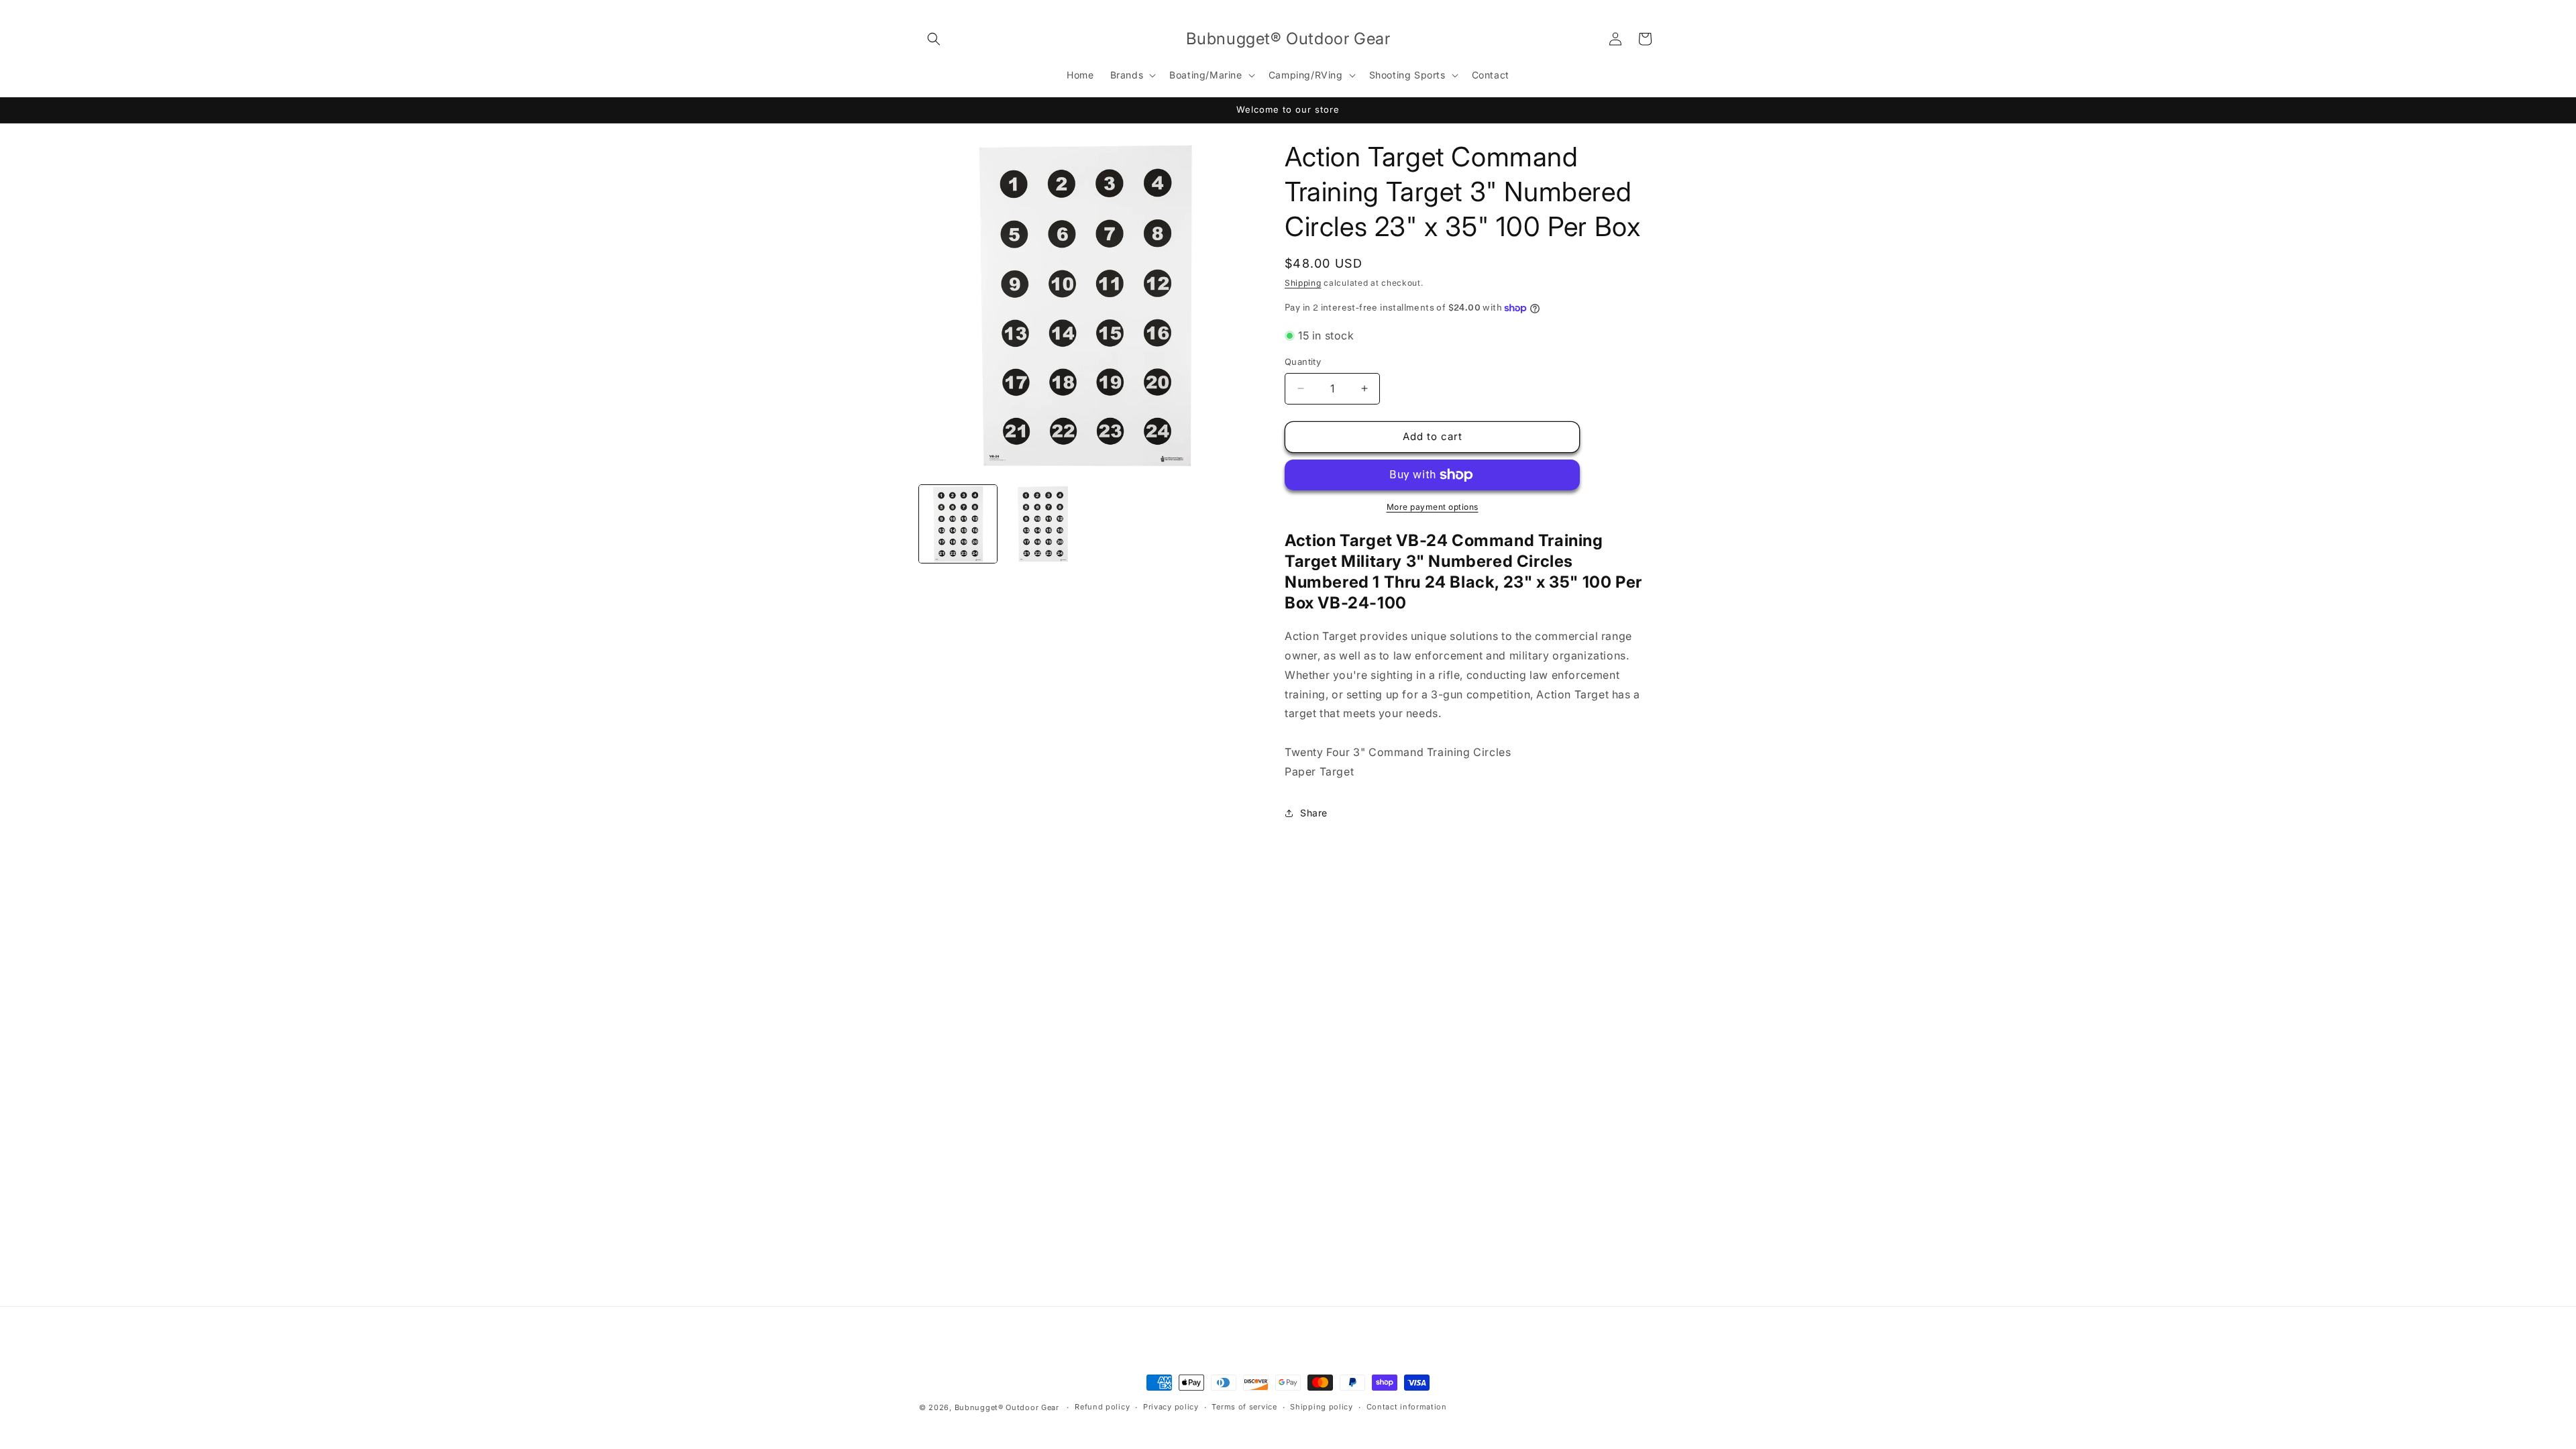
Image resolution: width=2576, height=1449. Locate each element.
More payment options (1433, 507)
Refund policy (1102, 1407)
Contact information (1407, 1407)
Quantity (1303, 362)
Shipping (1303, 283)
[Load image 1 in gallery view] (958, 524)
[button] (934, 39)
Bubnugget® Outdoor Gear (1007, 1407)
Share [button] (1314, 813)
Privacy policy (1171, 1407)
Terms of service (1244, 1407)
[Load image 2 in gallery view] (1042, 524)
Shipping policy (1322, 1407)
